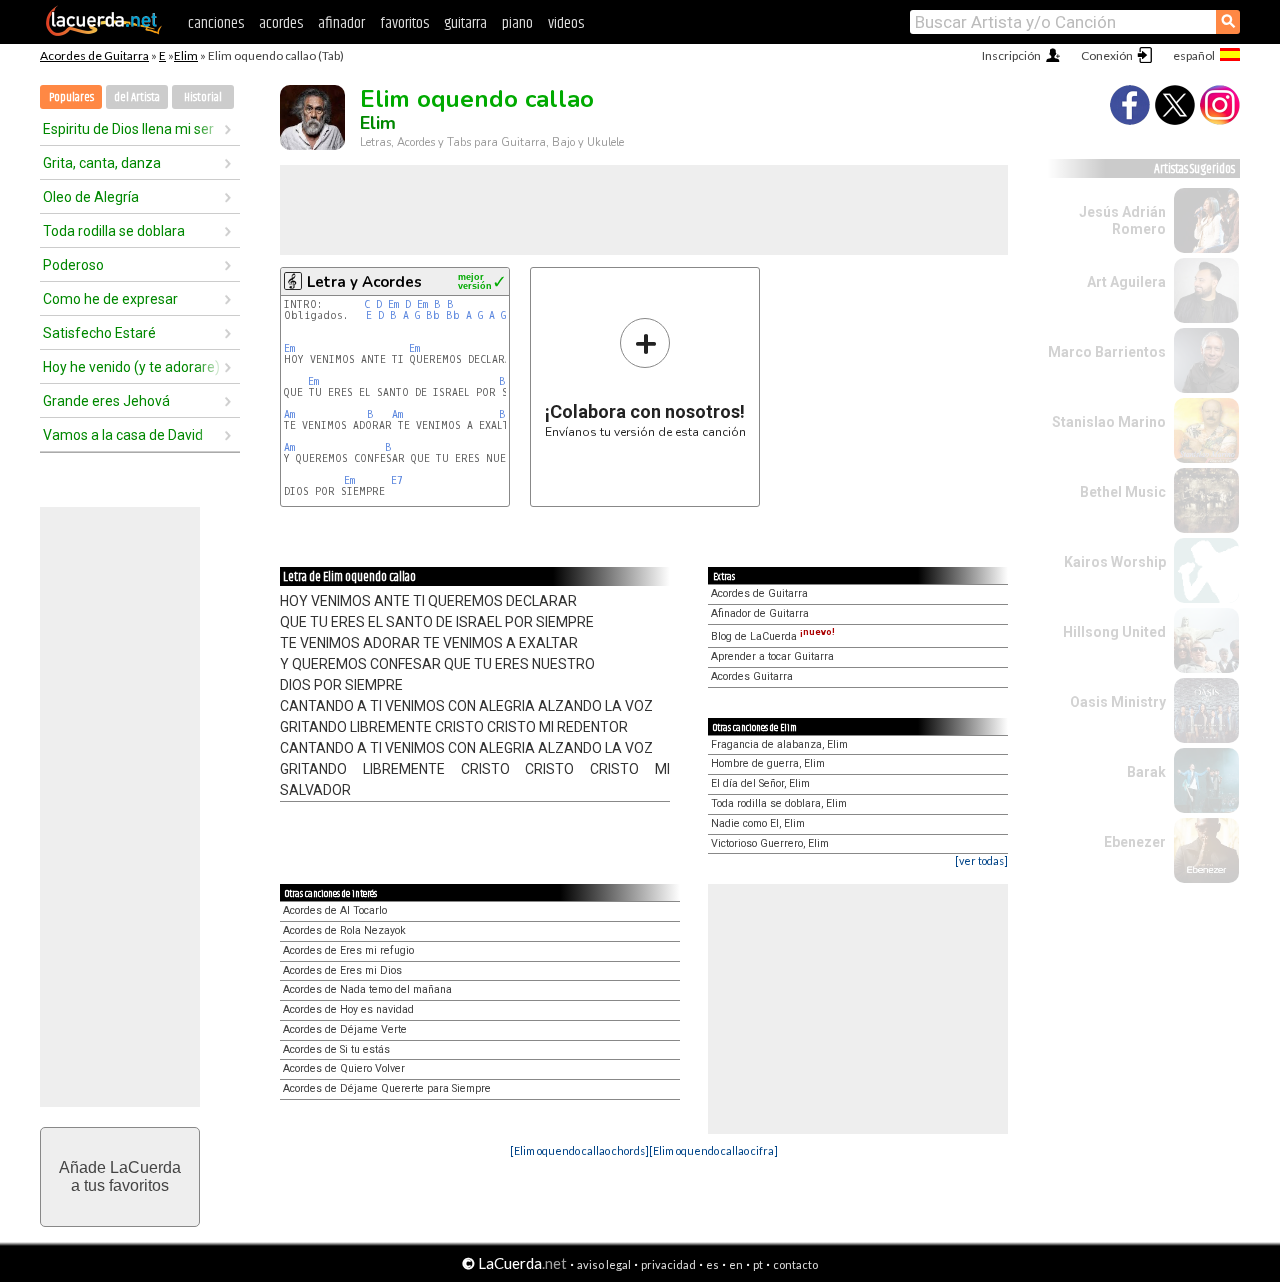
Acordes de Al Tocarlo (335, 910)
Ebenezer (1135, 842)
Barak (1146, 772)
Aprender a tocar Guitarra (772, 656)
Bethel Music (1123, 492)
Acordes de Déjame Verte (345, 1029)
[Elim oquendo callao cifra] (713, 1150)
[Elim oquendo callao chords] (579, 1150)
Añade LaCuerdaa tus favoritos (120, 1176)
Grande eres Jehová (106, 401)
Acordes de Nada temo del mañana (367, 989)
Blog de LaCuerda (773, 636)
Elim (186, 55)
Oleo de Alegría (91, 197)
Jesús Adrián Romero (1122, 220)
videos (566, 23)
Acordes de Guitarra (94, 55)
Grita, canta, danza (102, 163)
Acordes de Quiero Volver (344, 1068)
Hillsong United (1114, 632)
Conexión (1107, 55)
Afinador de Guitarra (760, 613)
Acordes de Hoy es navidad (348, 1009)
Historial (203, 97)
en (736, 1264)
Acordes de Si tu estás (336, 1049)
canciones (216, 23)
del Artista (137, 97)
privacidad (668, 1264)
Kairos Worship (1115, 562)
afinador (341, 23)
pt (758, 1264)
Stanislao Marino (1109, 422)
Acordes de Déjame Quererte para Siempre (387, 1088)
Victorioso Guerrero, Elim (770, 843)
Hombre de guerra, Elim (768, 763)
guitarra (465, 23)
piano (517, 23)
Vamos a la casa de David (123, 435)
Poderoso (73, 265)
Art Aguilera (1126, 282)
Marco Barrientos (1107, 352)
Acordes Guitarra (752, 676)
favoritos (404, 23)
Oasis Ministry (1118, 702)
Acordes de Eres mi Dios (342, 970)
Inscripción (1011, 55)
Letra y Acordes (364, 282)
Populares (71, 97)
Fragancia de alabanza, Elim (779, 744)
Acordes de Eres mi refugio (348, 950)
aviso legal (604, 1264)
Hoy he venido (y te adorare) (131, 367)
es (712, 1264)
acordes (281, 23)
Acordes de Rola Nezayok (344, 930)
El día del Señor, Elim (760, 783)
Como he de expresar (110, 299)
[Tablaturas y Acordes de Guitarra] (104, 32)
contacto (795, 1264)
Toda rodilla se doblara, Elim (779, 803)
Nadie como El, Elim (758, 823)
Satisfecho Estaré (99, 333)
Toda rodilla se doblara (114, 231)
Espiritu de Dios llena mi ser (128, 129)
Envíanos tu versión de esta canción (645, 377)
